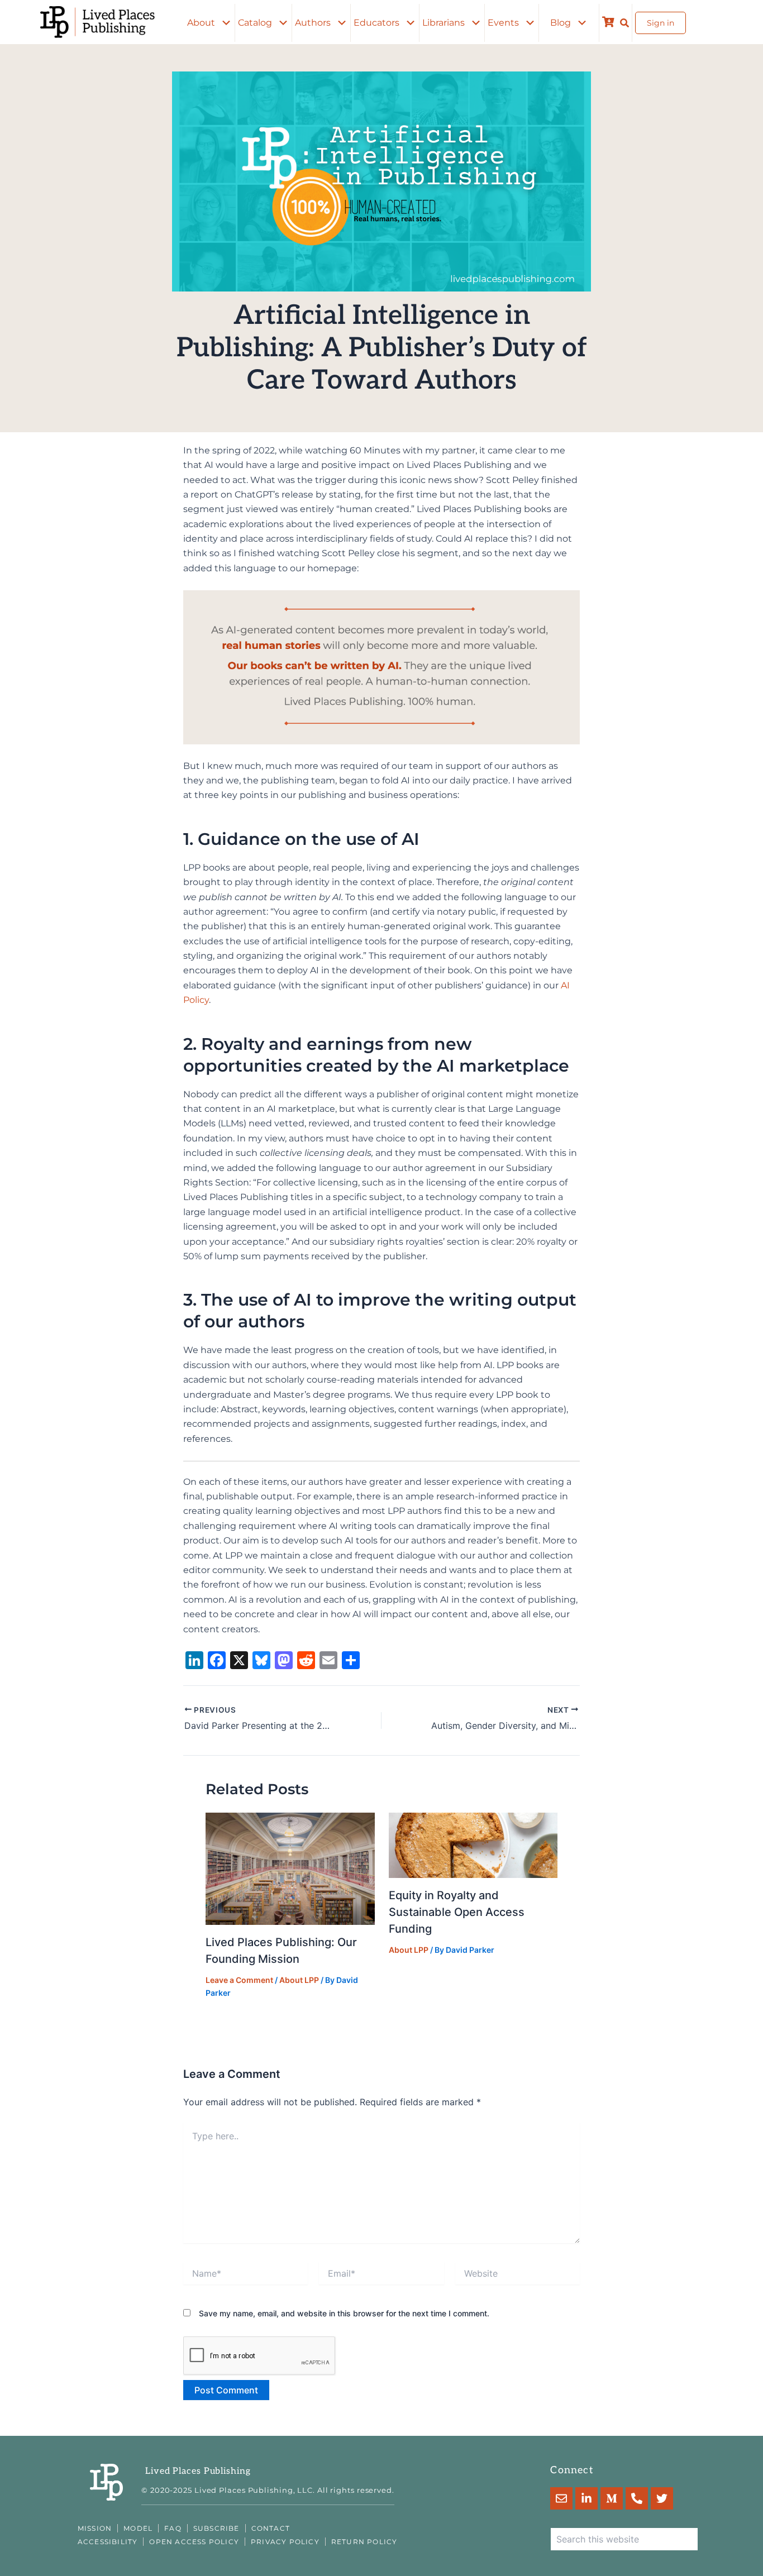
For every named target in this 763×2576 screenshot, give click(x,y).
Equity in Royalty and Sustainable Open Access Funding (457, 1912)
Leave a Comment (239, 1980)
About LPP (299, 1980)
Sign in (661, 23)
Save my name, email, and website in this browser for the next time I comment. (344, 2313)
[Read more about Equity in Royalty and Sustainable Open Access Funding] (473, 1844)
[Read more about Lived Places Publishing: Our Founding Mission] (290, 1868)
